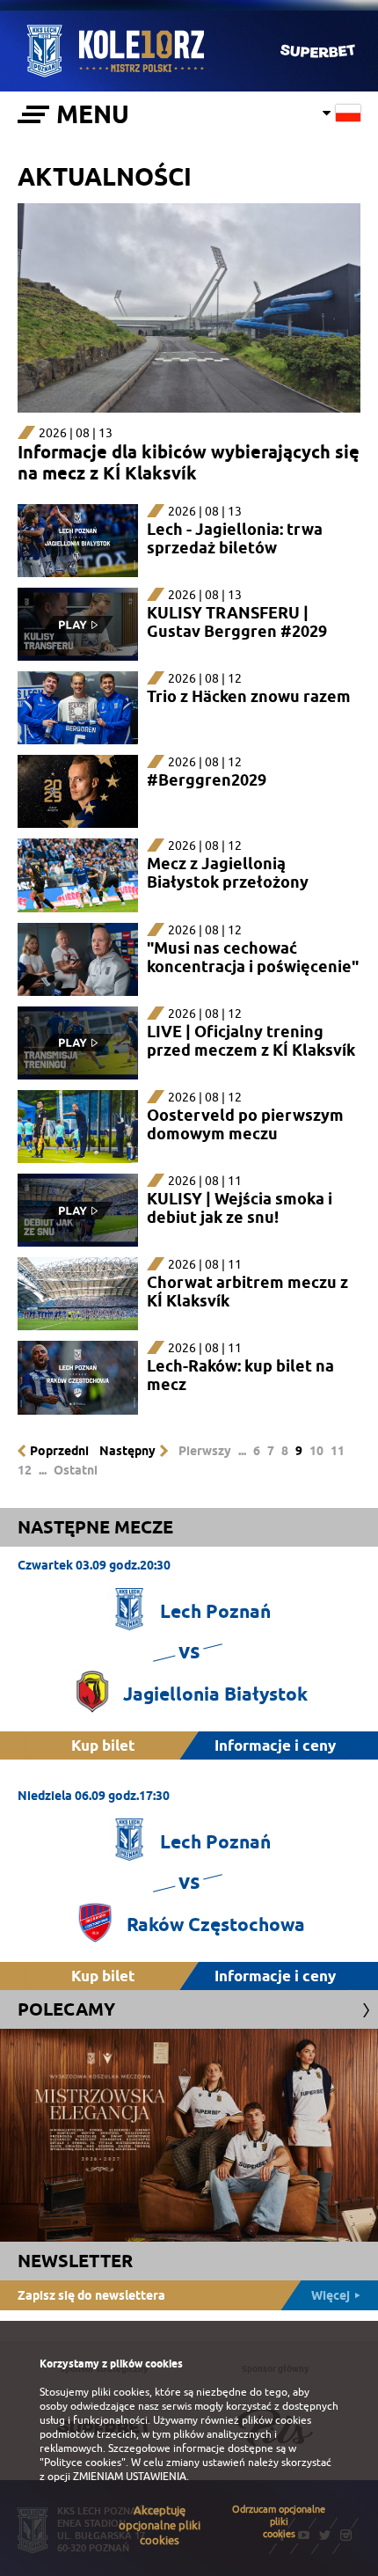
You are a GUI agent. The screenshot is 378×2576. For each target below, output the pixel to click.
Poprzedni (59, 1451)
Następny (127, 1451)
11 (338, 1451)
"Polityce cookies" (83, 2463)
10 (316, 1451)
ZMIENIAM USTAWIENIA (130, 2477)
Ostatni (76, 1470)
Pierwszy (205, 1451)
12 (25, 1470)
